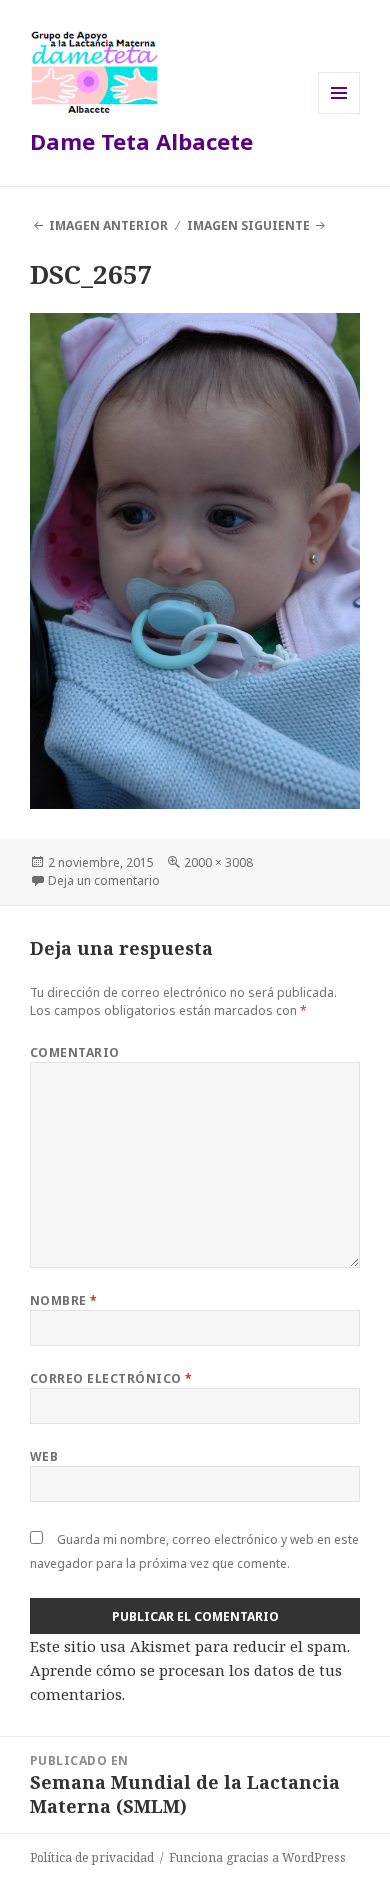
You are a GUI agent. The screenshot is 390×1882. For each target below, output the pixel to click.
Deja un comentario (104, 880)
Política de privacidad (92, 1857)
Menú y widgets (339, 113)
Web (44, 1456)
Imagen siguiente (248, 225)
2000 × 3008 (218, 862)
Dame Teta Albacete (141, 141)
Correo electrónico (111, 1378)
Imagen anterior (108, 225)
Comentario (75, 1052)
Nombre (64, 1300)
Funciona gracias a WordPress (257, 1857)
